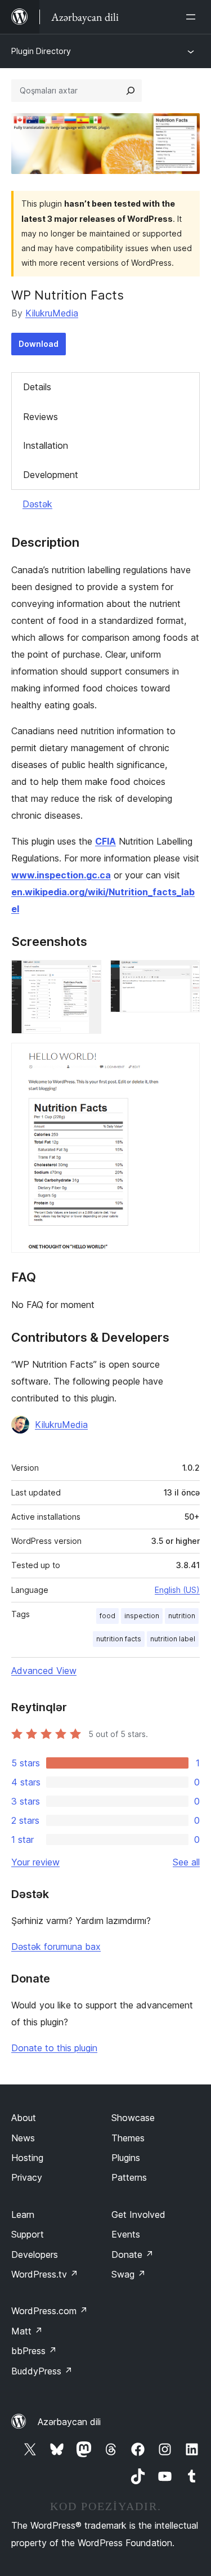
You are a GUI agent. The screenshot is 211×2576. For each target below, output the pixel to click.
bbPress (34, 2351)
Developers (35, 2254)
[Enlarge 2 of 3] (185, 975)
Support (28, 2234)
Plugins (126, 2158)
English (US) (177, 1590)
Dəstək (37, 504)
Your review (35, 1862)
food (107, 1616)
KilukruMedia (52, 313)
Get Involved (138, 2215)
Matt (27, 2331)
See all (186, 1862)
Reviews (41, 417)
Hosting (27, 2158)
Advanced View (44, 1671)
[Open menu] (193, 17)
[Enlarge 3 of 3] (185, 1058)
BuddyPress (42, 2371)
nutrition (182, 1616)
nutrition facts (119, 1639)
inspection (142, 1616)
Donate (133, 2254)
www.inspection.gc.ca (61, 875)
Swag (129, 2274)
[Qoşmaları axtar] (131, 91)
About (24, 2118)
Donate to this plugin (54, 2048)
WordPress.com (50, 2311)
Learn (23, 2215)
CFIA (105, 841)
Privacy (27, 2177)
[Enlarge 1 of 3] (86, 975)
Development (51, 475)
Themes (128, 2138)
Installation (46, 445)
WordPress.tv (45, 2274)
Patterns (129, 2177)
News (23, 2138)
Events (126, 2234)
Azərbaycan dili (69, 2422)
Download (39, 344)
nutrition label (173, 1639)
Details (37, 387)
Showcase (133, 2118)
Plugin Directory (41, 51)
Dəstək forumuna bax (56, 1946)
